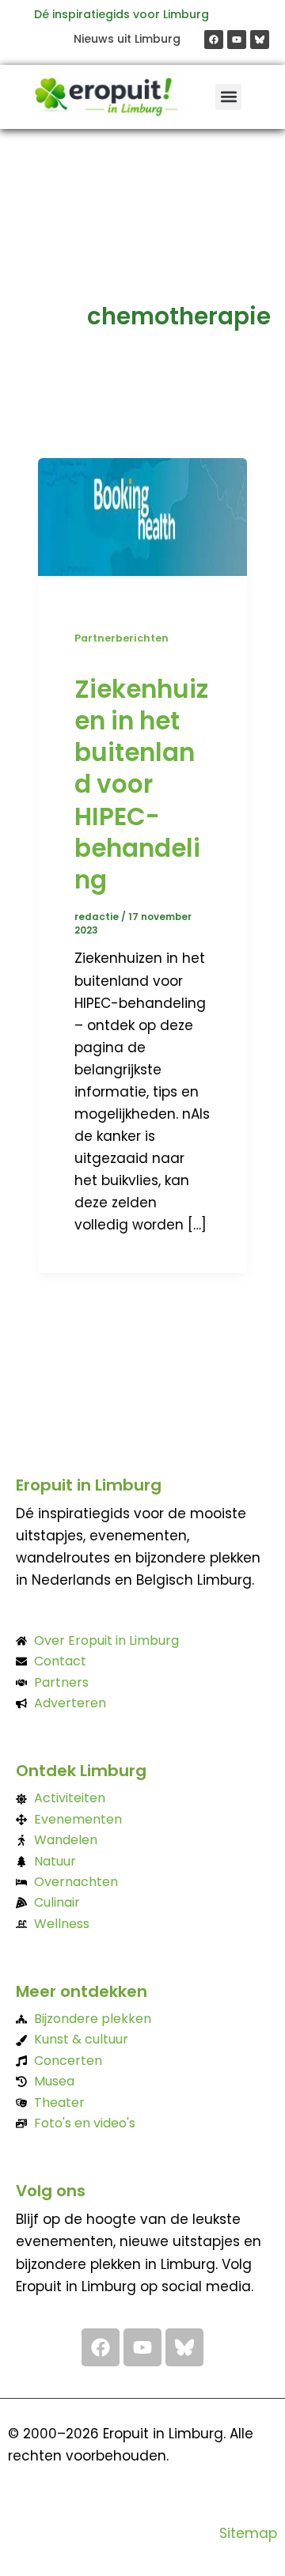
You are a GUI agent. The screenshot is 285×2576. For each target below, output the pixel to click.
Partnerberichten (122, 638)
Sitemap (248, 2533)
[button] (228, 97)
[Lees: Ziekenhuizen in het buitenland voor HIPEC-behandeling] (143, 515)
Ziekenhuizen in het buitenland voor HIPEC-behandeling (141, 785)
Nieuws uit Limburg (127, 39)
